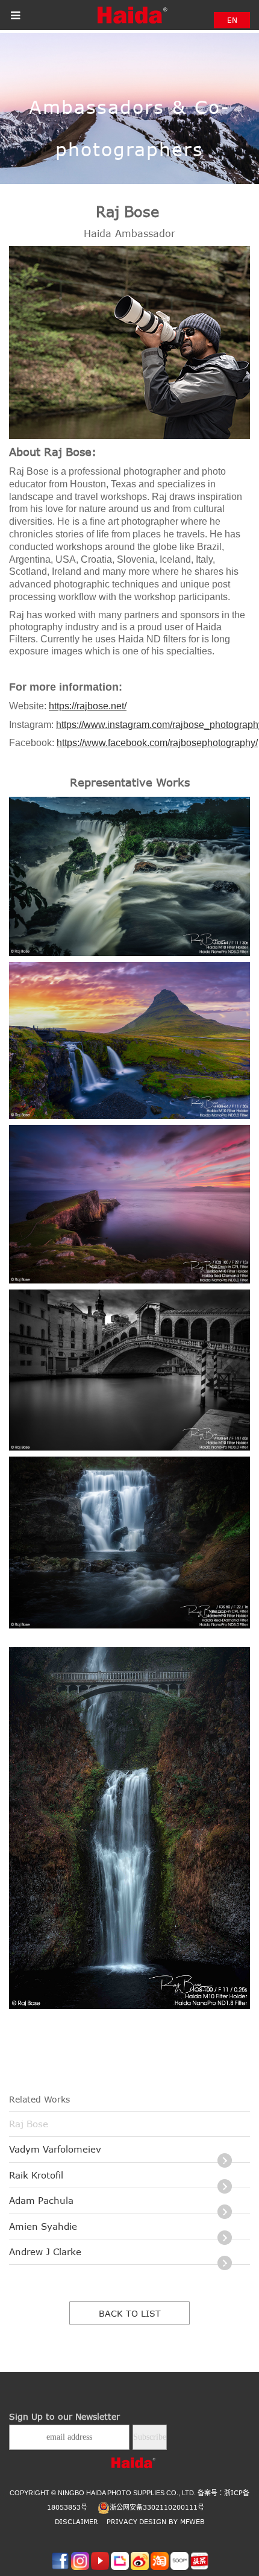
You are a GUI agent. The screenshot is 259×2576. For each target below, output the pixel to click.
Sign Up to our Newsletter (64, 2416)
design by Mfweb (172, 2521)
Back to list (130, 2313)
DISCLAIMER (76, 2521)
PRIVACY (122, 2521)
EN (232, 20)
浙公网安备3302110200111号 (157, 2507)
